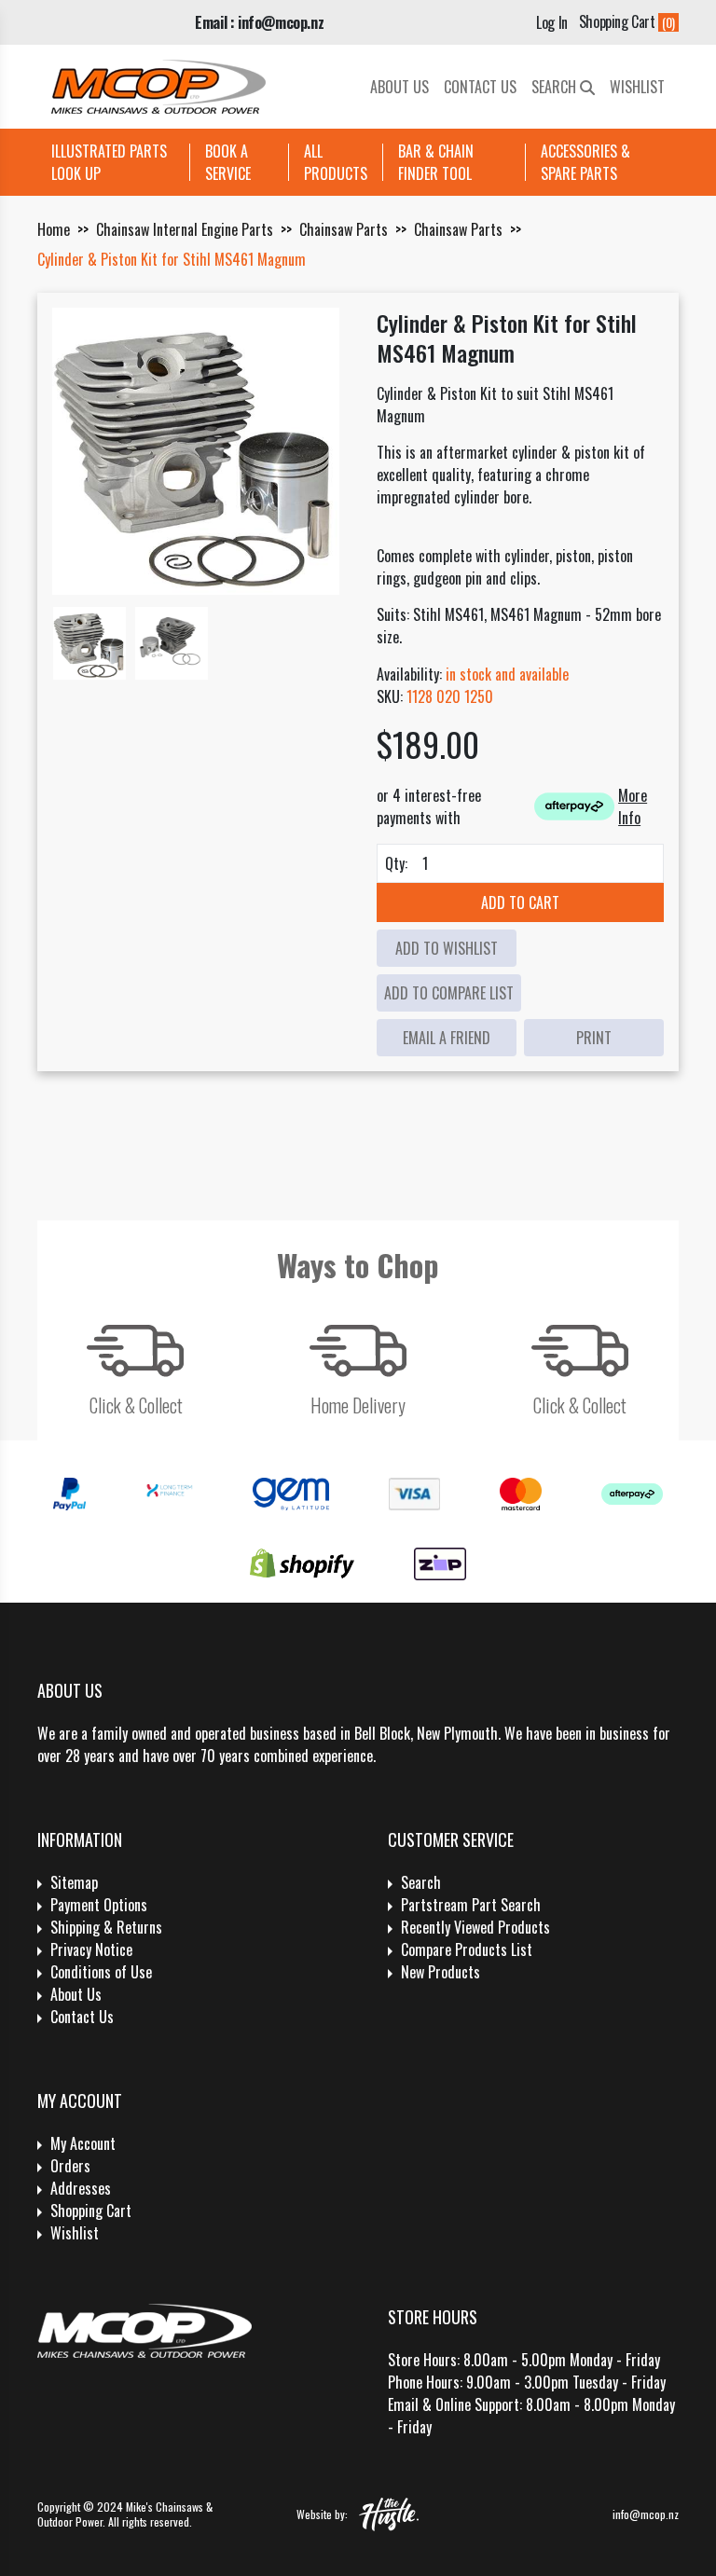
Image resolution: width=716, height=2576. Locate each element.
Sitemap (74, 1882)
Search (556, 87)
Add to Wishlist (447, 948)
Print (594, 1038)
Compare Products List (467, 1949)
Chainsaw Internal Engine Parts (185, 229)
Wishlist (637, 87)
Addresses (81, 2188)
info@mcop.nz (646, 2514)
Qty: (396, 863)
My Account (83, 2143)
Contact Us (480, 87)
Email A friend (447, 1038)
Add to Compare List (449, 993)
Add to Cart (520, 902)
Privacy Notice (91, 1949)
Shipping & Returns (106, 1927)
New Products (441, 1972)
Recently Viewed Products (475, 1927)
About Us (399, 87)
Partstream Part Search (471, 1905)
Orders (70, 2166)
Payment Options (99, 1905)
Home (54, 229)
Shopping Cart (91, 2211)
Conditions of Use (101, 1972)
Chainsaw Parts (344, 229)
